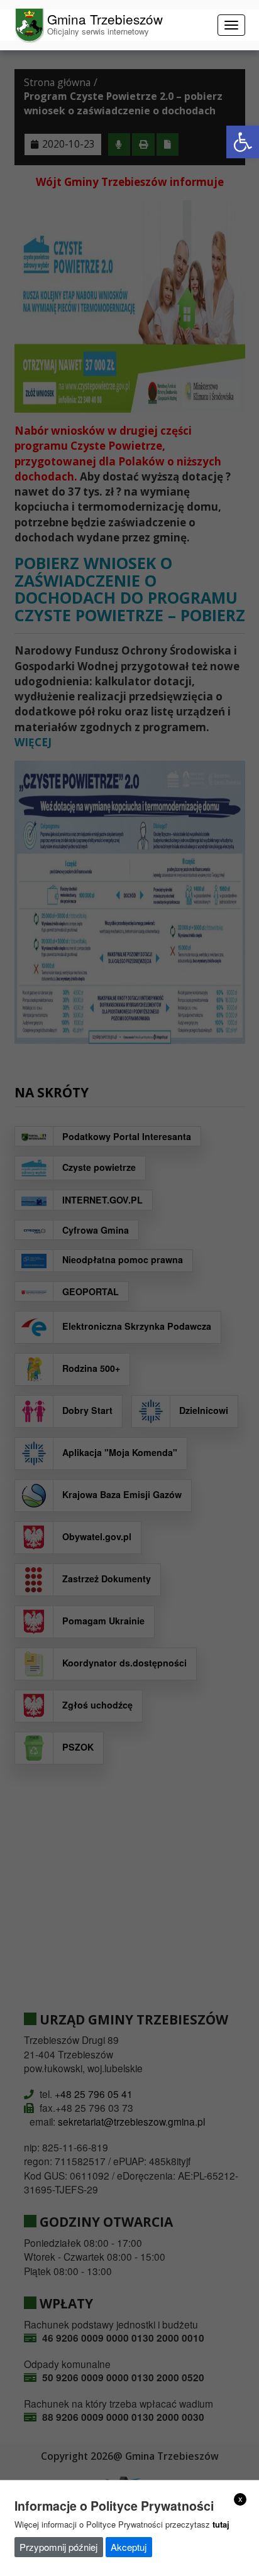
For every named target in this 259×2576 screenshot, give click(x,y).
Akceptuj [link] (129, 2547)
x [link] (240, 2499)
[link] (243, 142)
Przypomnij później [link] (58, 2547)
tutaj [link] (221, 2524)
